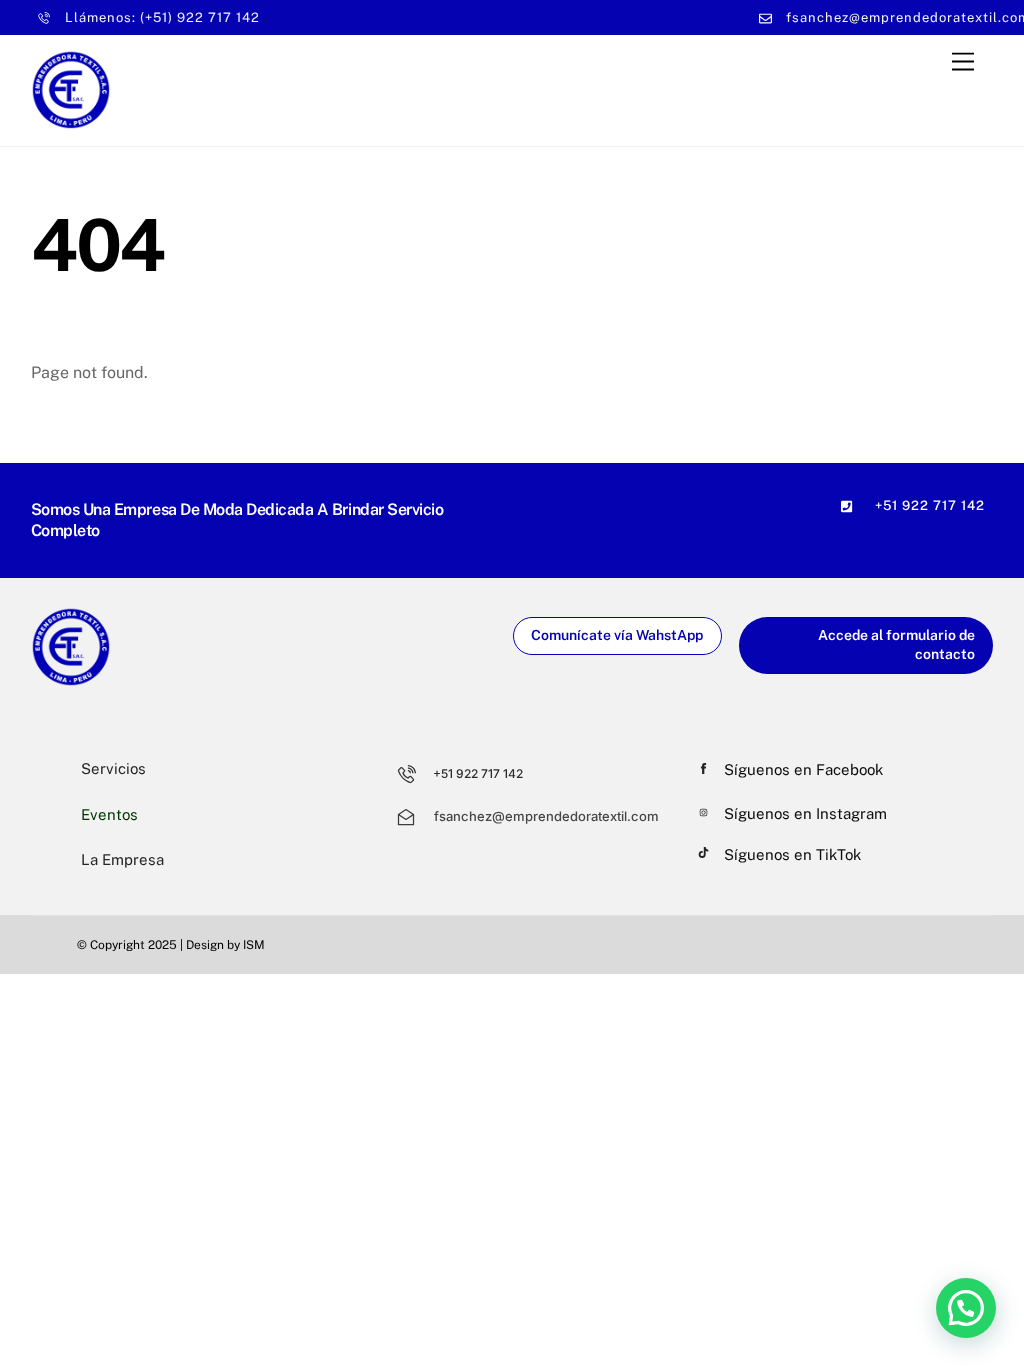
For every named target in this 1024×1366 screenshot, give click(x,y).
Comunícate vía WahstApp (617, 635)
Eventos (109, 814)
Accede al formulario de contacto (896, 644)
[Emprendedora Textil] (71, 121)
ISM (254, 945)
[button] (966, 1308)
